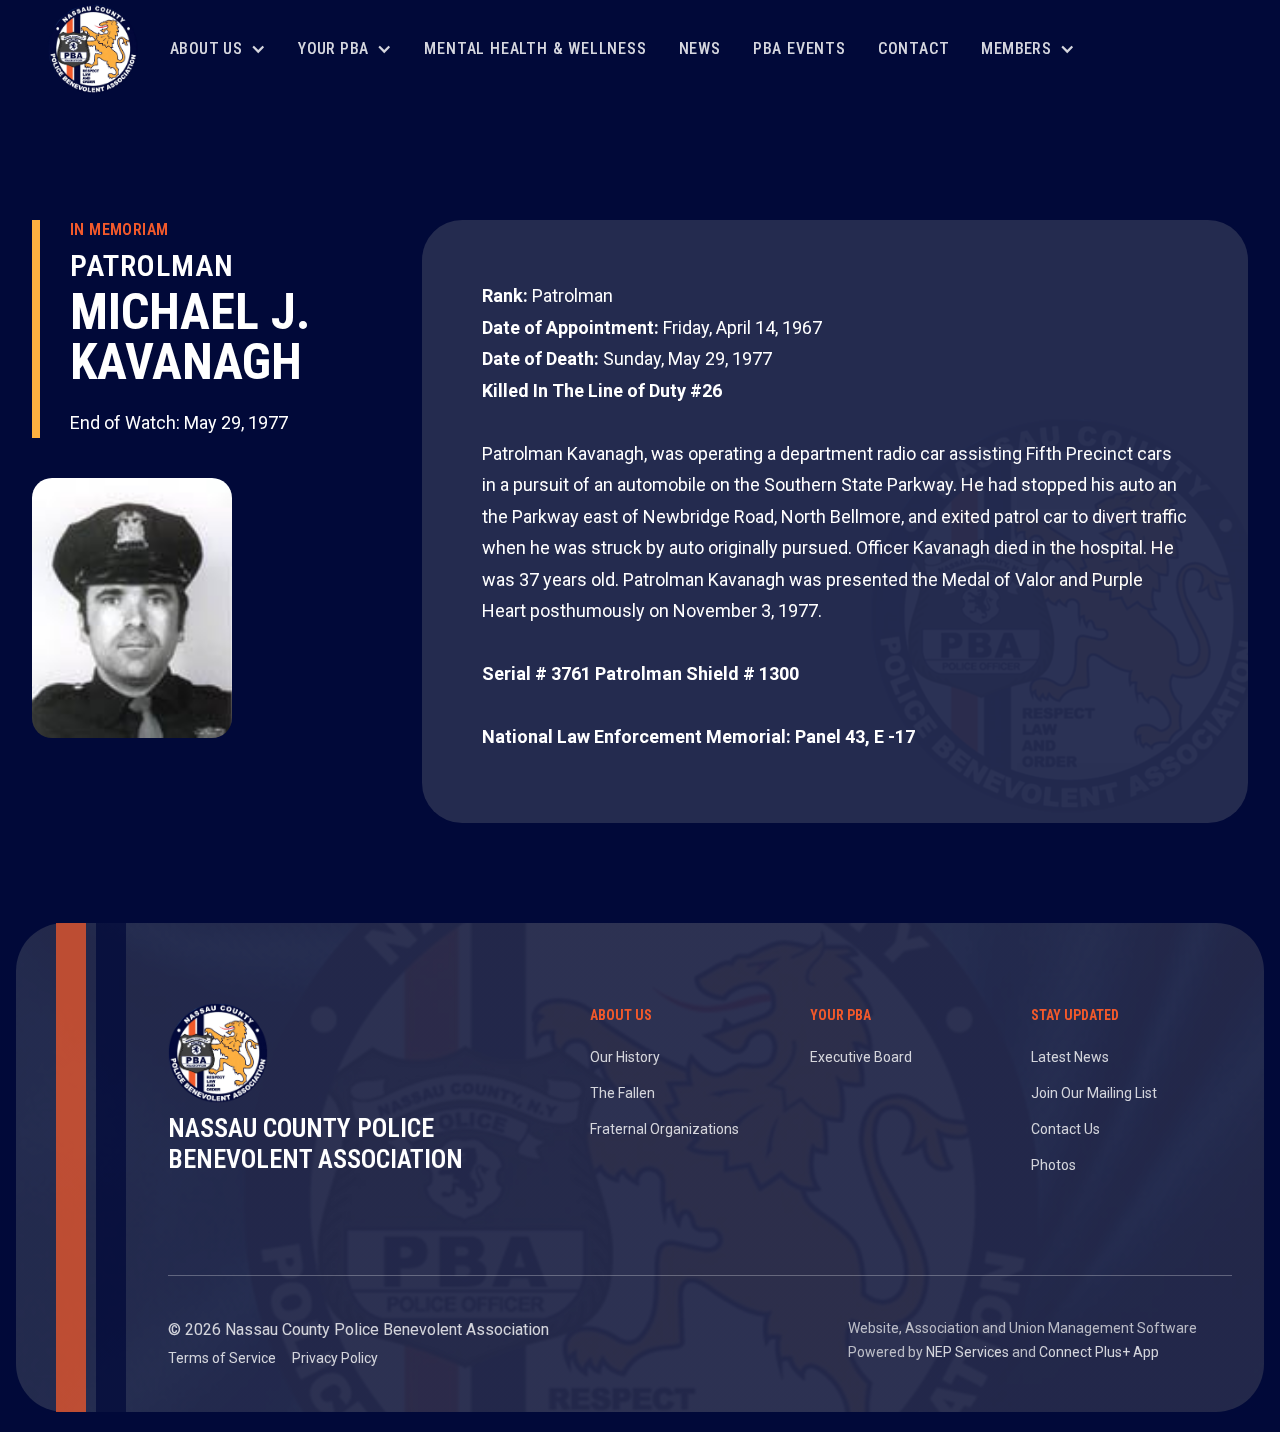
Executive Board (861, 1057)
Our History (625, 1057)
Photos (1053, 1165)
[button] (218, 49)
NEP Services (967, 1352)
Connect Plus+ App (1099, 1352)
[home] (93, 49)
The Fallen (622, 1093)
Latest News (1070, 1057)
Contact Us (1065, 1129)
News (700, 48)
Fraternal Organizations (664, 1129)
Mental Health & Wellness (535, 48)
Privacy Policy (335, 1358)
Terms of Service (222, 1358)
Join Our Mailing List (1094, 1093)
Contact (914, 48)
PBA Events (799, 48)
